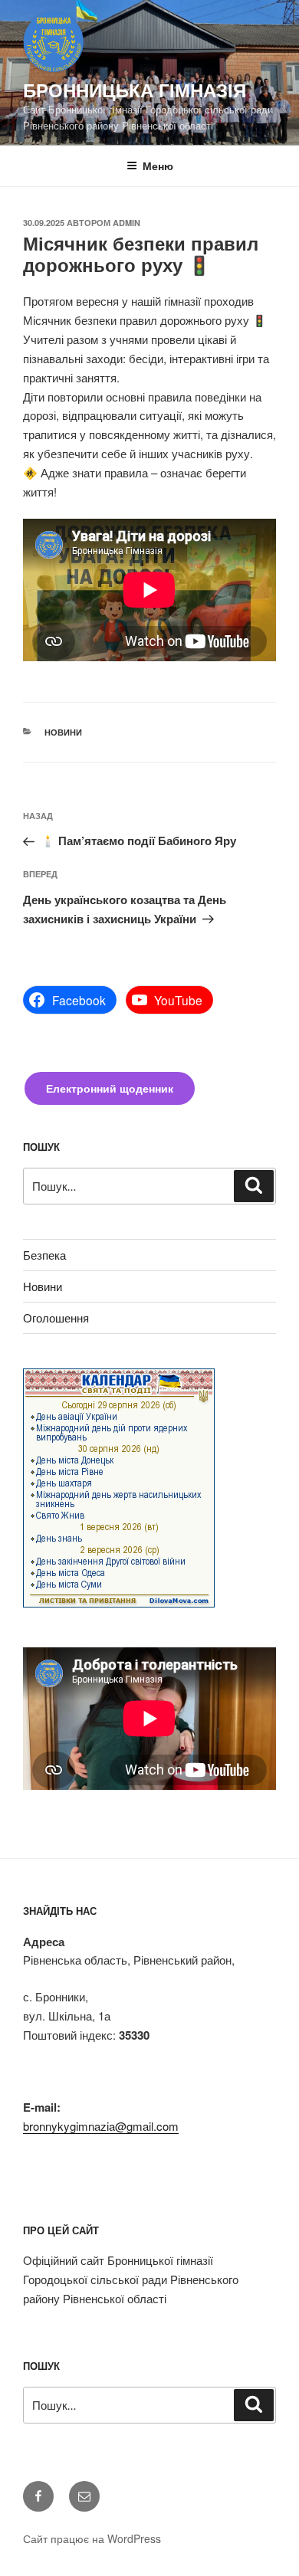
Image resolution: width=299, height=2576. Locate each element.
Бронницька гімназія (135, 90)
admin (127, 223)
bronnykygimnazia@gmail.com (101, 2126)
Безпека (44, 1255)
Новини (63, 732)
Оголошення (56, 1317)
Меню (158, 166)
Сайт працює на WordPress (92, 2538)
